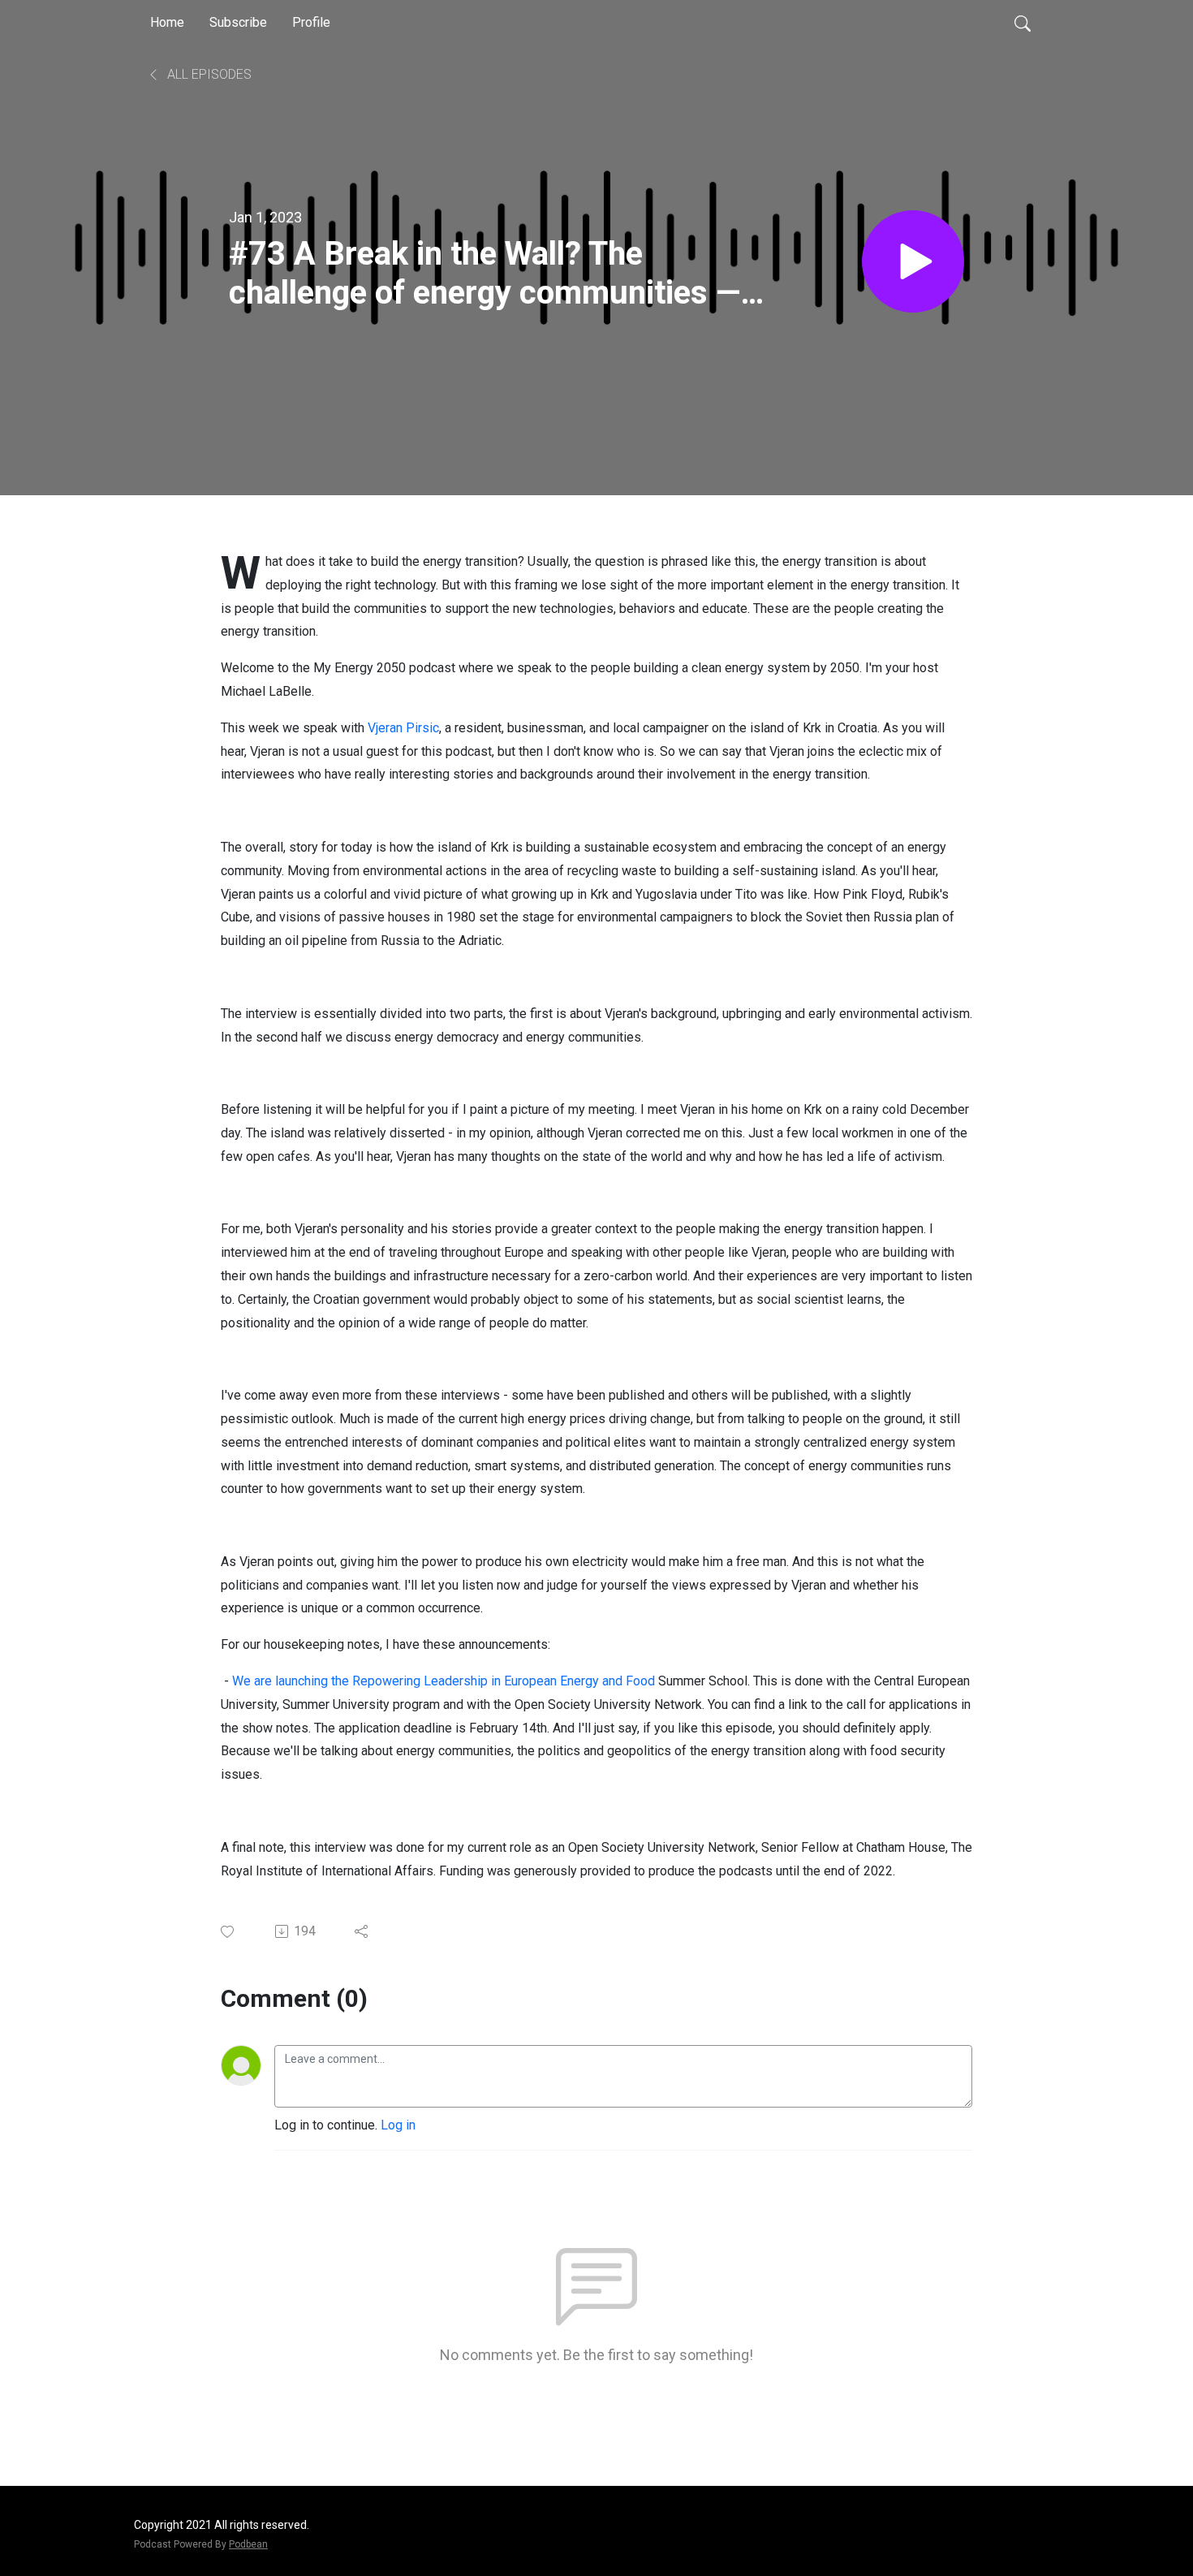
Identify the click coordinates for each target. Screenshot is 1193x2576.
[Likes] (228, 1932)
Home (167, 22)
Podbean (248, 2544)
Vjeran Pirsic (403, 728)
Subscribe (238, 22)
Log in (398, 2125)
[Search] (1023, 23)
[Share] (362, 1931)
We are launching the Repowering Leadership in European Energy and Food (444, 1681)
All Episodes (208, 74)
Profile (311, 22)
